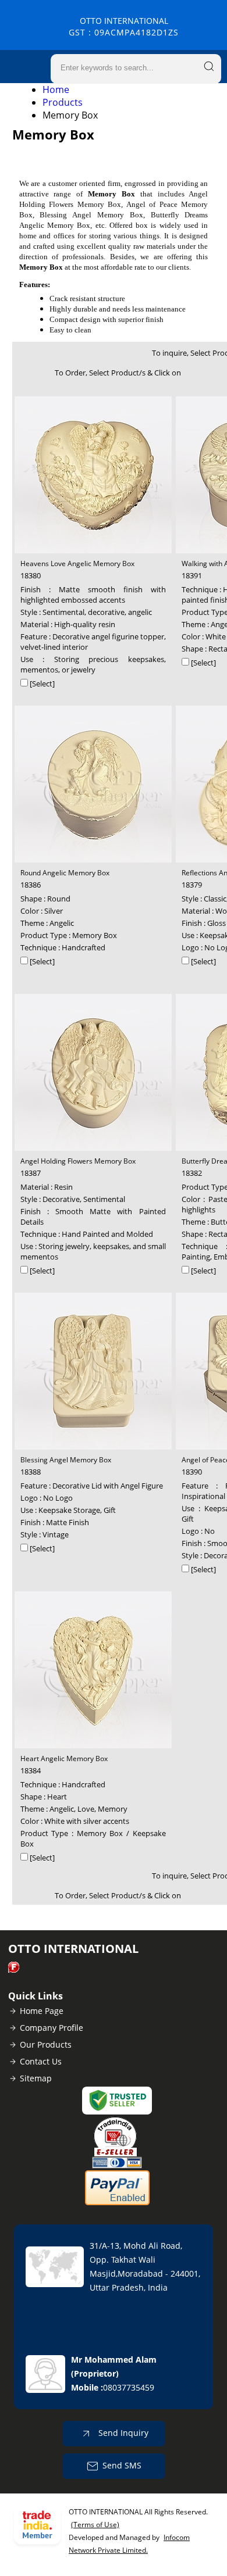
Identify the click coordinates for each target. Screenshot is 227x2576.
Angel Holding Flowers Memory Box (78, 1161)
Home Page (42, 2011)
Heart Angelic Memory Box (64, 1759)
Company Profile (52, 2028)
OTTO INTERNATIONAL (124, 26)
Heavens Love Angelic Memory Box (77, 563)
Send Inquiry (122, 2433)
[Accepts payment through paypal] (117, 2203)
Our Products (46, 2044)
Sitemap (36, 2078)
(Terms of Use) (95, 2525)
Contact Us (41, 2061)
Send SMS (122, 2465)
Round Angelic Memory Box (65, 873)
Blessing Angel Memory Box (66, 1460)
